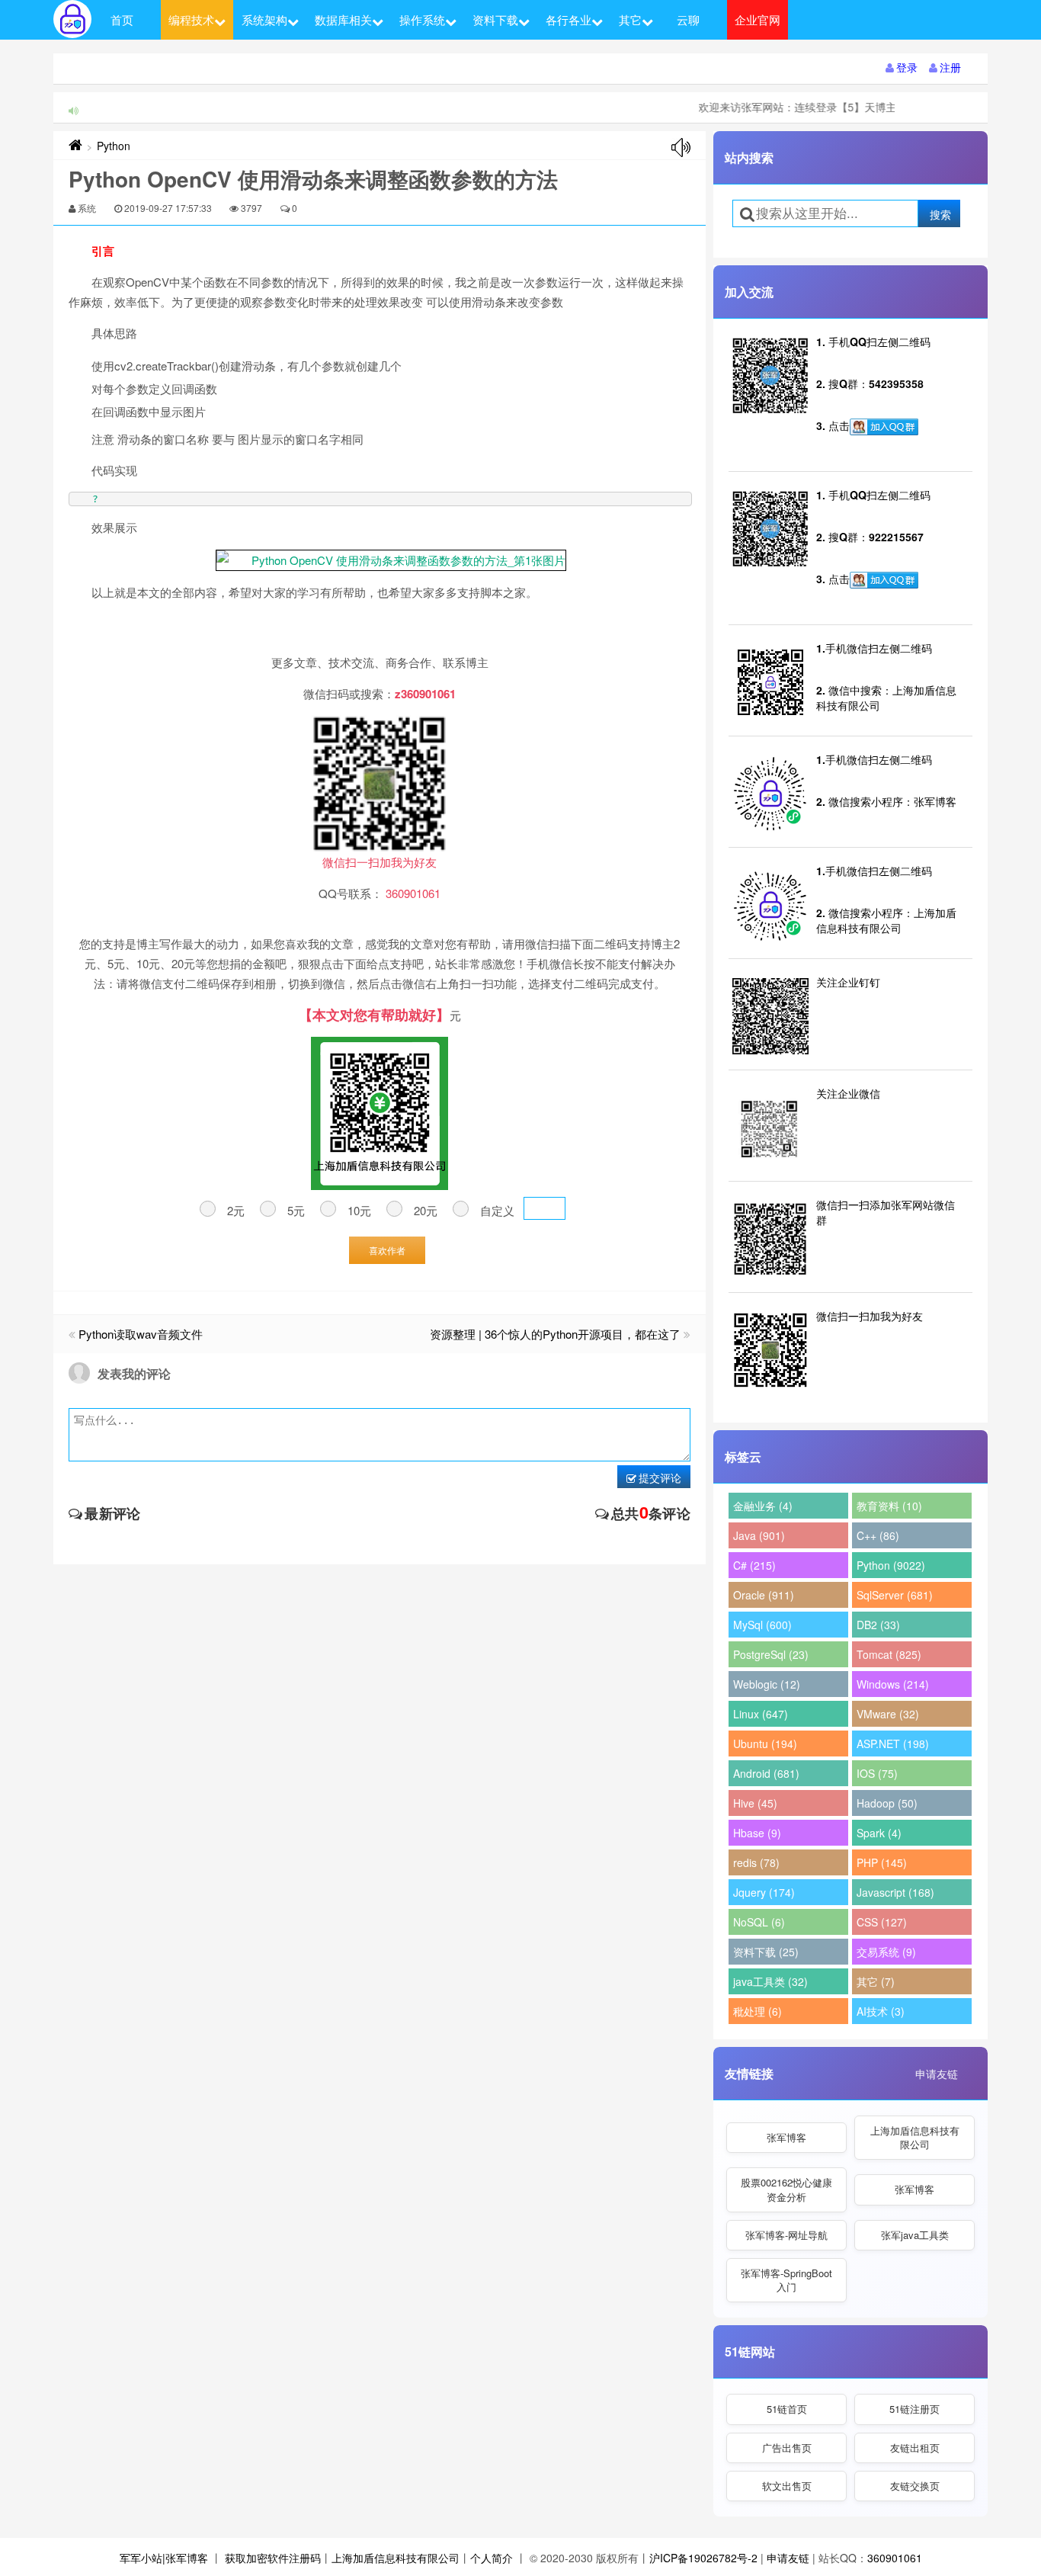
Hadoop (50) (887, 1803)
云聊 (688, 19)
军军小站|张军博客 (164, 2558)
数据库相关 (343, 19)
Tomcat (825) (889, 1654)
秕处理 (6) (758, 2011)
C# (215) (754, 1565)
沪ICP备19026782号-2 (703, 2558)
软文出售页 (787, 2486)
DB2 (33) (878, 1625)
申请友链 (937, 2074)
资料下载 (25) (766, 1952)
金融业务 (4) (763, 1506)
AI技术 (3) (881, 2011)
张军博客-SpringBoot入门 (786, 2280)
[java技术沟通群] (884, 580)
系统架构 (264, 19)
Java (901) (759, 1535)
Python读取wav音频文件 (141, 1334)
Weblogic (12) (767, 1684)
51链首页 (787, 2409)
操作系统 (422, 19)
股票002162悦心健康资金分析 (786, 2189)
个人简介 (492, 2558)
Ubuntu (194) (765, 1744)
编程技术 (191, 19)
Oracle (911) (764, 1595)
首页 (122, 19)
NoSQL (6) (759, 1922)
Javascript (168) (895, 1892)
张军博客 (786, 2137)
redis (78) (756, 1862)
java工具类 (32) (770, 1981)
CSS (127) (882, 1922)
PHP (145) (882, 1862)
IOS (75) (877, 1773)
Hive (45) (755, 1803)
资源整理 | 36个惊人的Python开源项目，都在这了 (555, 1334)
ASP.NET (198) (893, 1744)
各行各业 (569, 19)
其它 (630, 19)
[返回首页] (75, 146)
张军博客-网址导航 (786, 2235)
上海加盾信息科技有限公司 (915, 2137)
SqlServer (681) (895, 1595)
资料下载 (495, 19)
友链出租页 (915, 2448)
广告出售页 (787, 2448)
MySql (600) (762, 1625)
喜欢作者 (387, 1250)
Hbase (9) (757, 1833)
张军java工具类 (915, 2235)
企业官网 (758, 19)
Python (114, 146)
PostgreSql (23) (771, 1654)
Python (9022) (891, 1565)
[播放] (681, 148)
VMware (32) (888, 1714)
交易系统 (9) (886, 1952)
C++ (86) (878, 1535)
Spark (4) (879, 1833)
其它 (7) (876, 1981)
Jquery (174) (764, 1892)
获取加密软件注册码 (273, 2558)
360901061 (895, 2558)
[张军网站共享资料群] (884, 427)
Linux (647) (761, 1714)
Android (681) (766, 1773)
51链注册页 (914, 2409)
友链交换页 (915, 2486)
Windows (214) (893, 1684)
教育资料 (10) (889, 1506)
